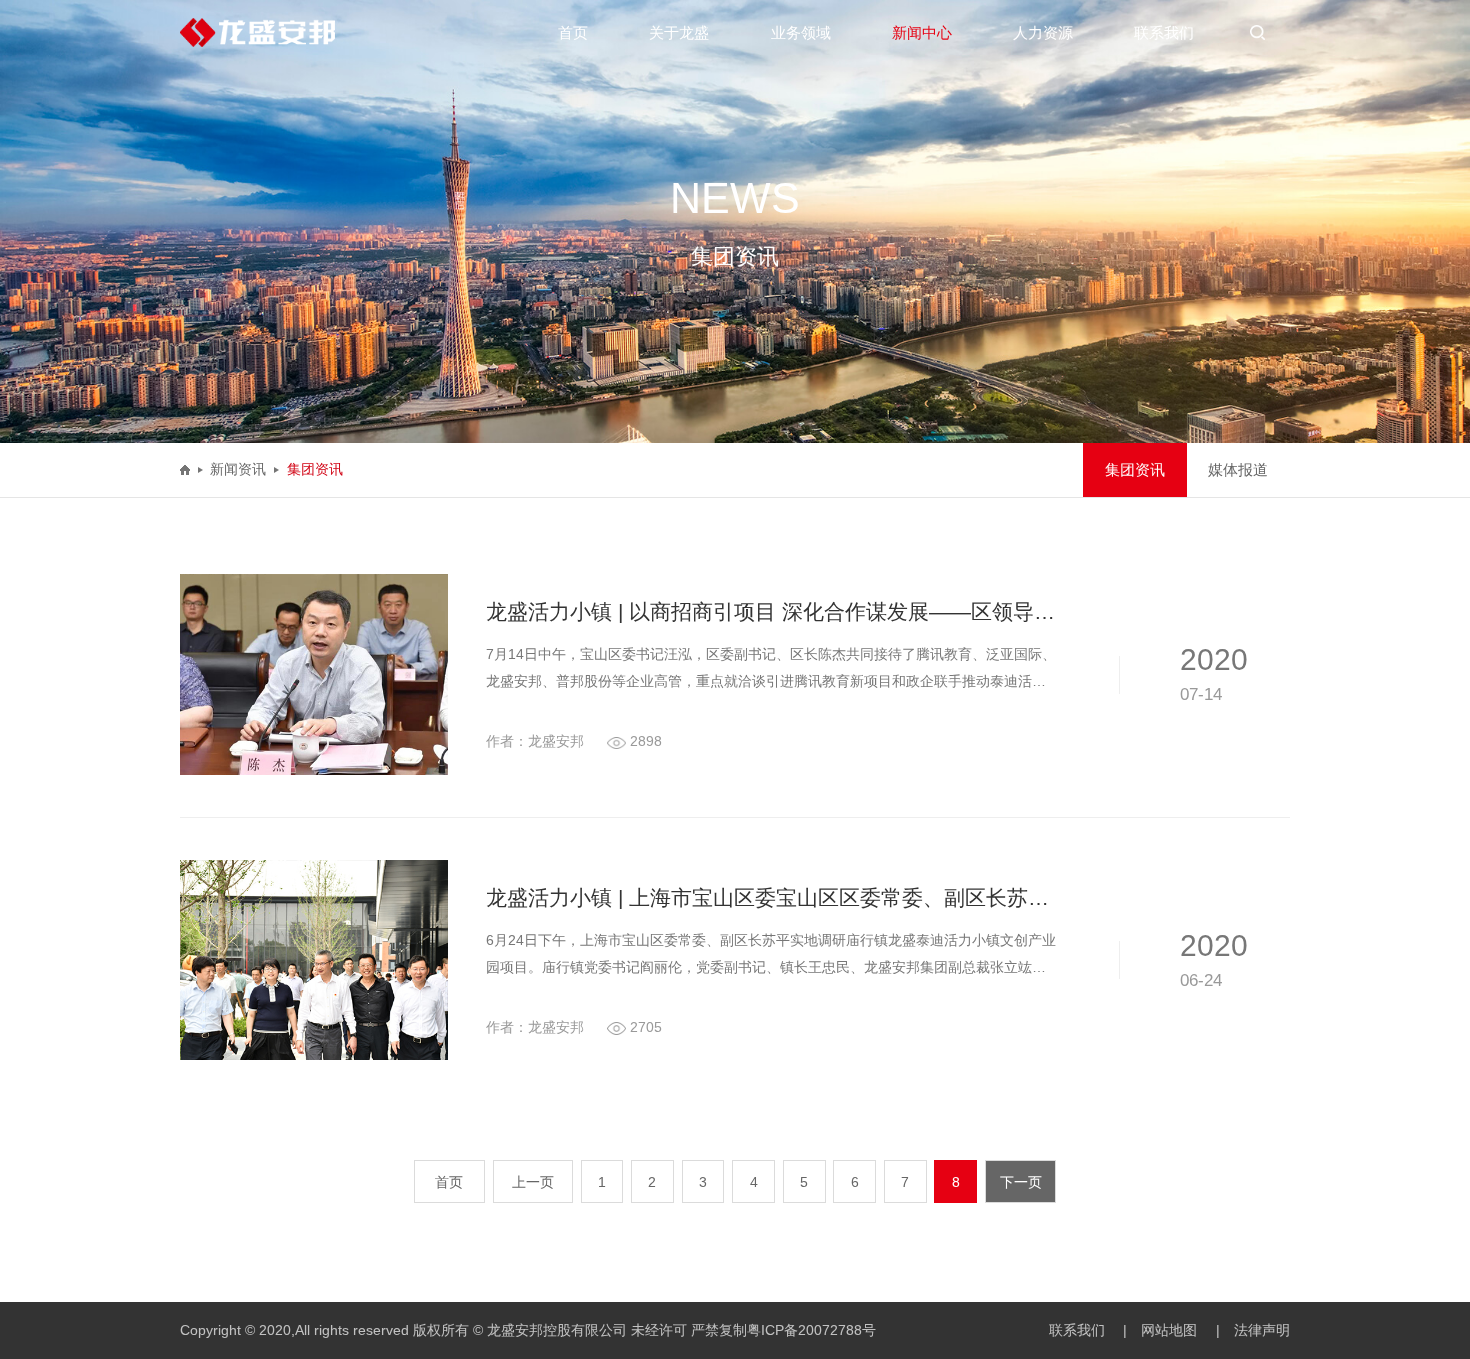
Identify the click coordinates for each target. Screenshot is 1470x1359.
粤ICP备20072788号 (811, 1330)
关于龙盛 (679, 32)
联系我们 (1164, 32)
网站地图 (1169, 1330)
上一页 (533, 1182)
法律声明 (1262, 1330)
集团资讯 (315, 469)
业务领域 (801, 32)
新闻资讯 (238, 469)
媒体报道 (1238, 469)
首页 (573, 32)
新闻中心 (922, 32)
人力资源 (1043, 32)
